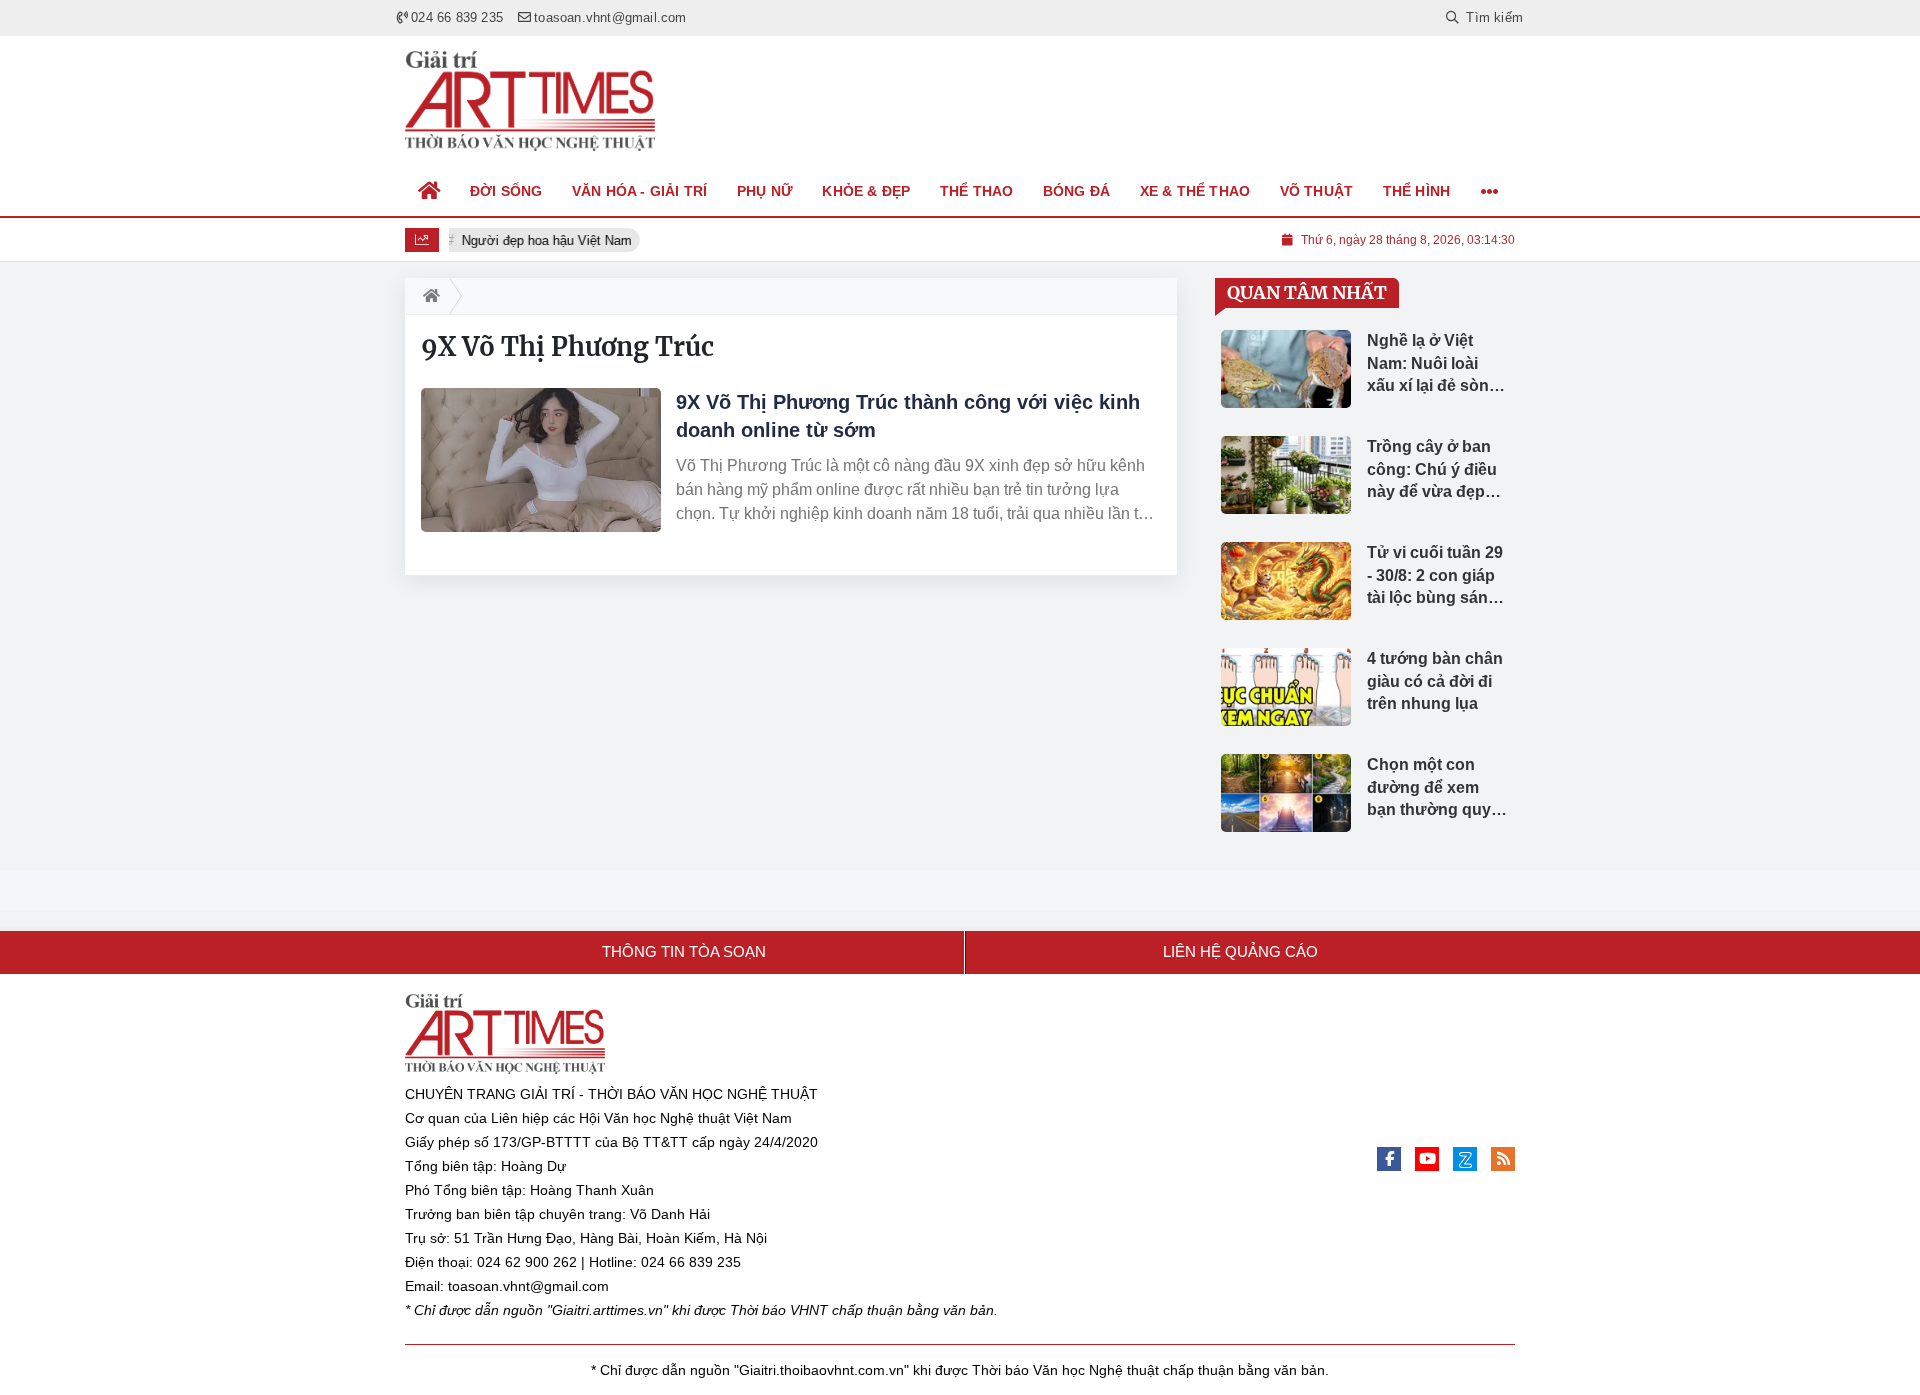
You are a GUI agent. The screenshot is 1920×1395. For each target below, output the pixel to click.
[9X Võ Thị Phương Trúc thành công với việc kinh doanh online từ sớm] (541, 460)
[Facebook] (1389, 1159)
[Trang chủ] (430, 191)
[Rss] (1503, 1159)
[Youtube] (1427, 1159)
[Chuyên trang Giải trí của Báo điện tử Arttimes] (530, 101)
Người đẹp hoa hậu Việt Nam (545, 240)
